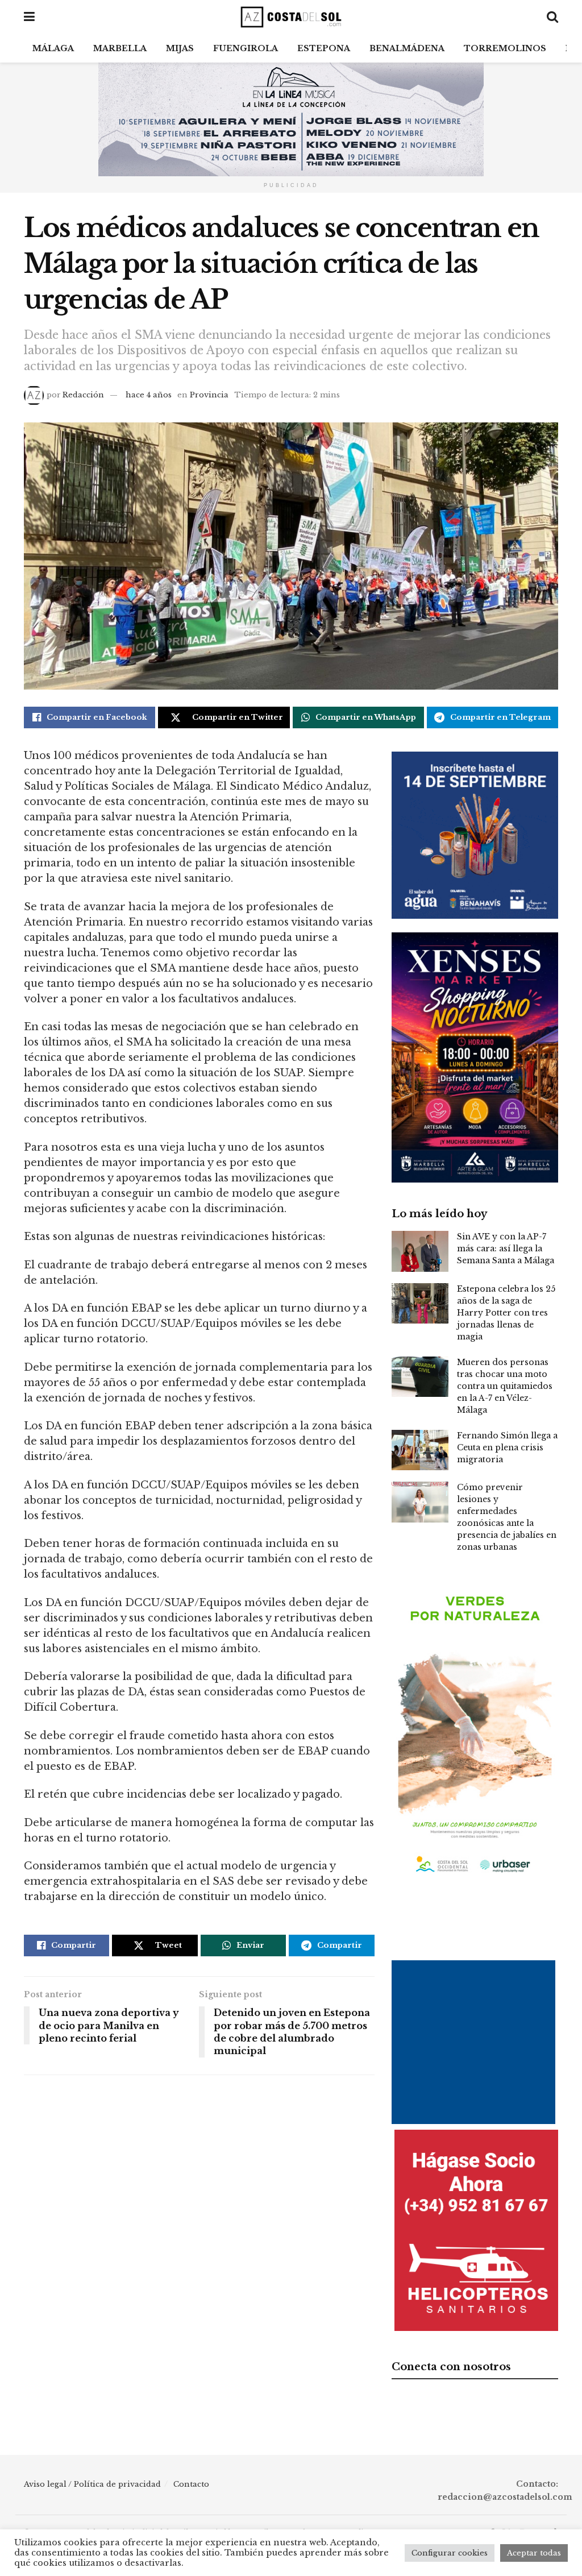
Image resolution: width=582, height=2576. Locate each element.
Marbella (120, 48)
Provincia (209, 395)
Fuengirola (246, 48)
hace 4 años (149, 395)
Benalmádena (407, 48)
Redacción (83, 395)
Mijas (180, 48)
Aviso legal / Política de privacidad (92, 2484)
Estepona (324, 48)
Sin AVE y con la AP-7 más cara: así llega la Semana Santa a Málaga (506, 1248)
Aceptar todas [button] (534, 2553)
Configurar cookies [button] (450, 2553)
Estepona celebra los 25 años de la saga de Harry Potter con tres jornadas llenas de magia (506, 1313)
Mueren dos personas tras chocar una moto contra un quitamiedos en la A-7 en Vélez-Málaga (505, 1386)
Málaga (53, 48)
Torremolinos (505, 48)
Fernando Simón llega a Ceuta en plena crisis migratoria (507, 1447)
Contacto (191, 2484)
